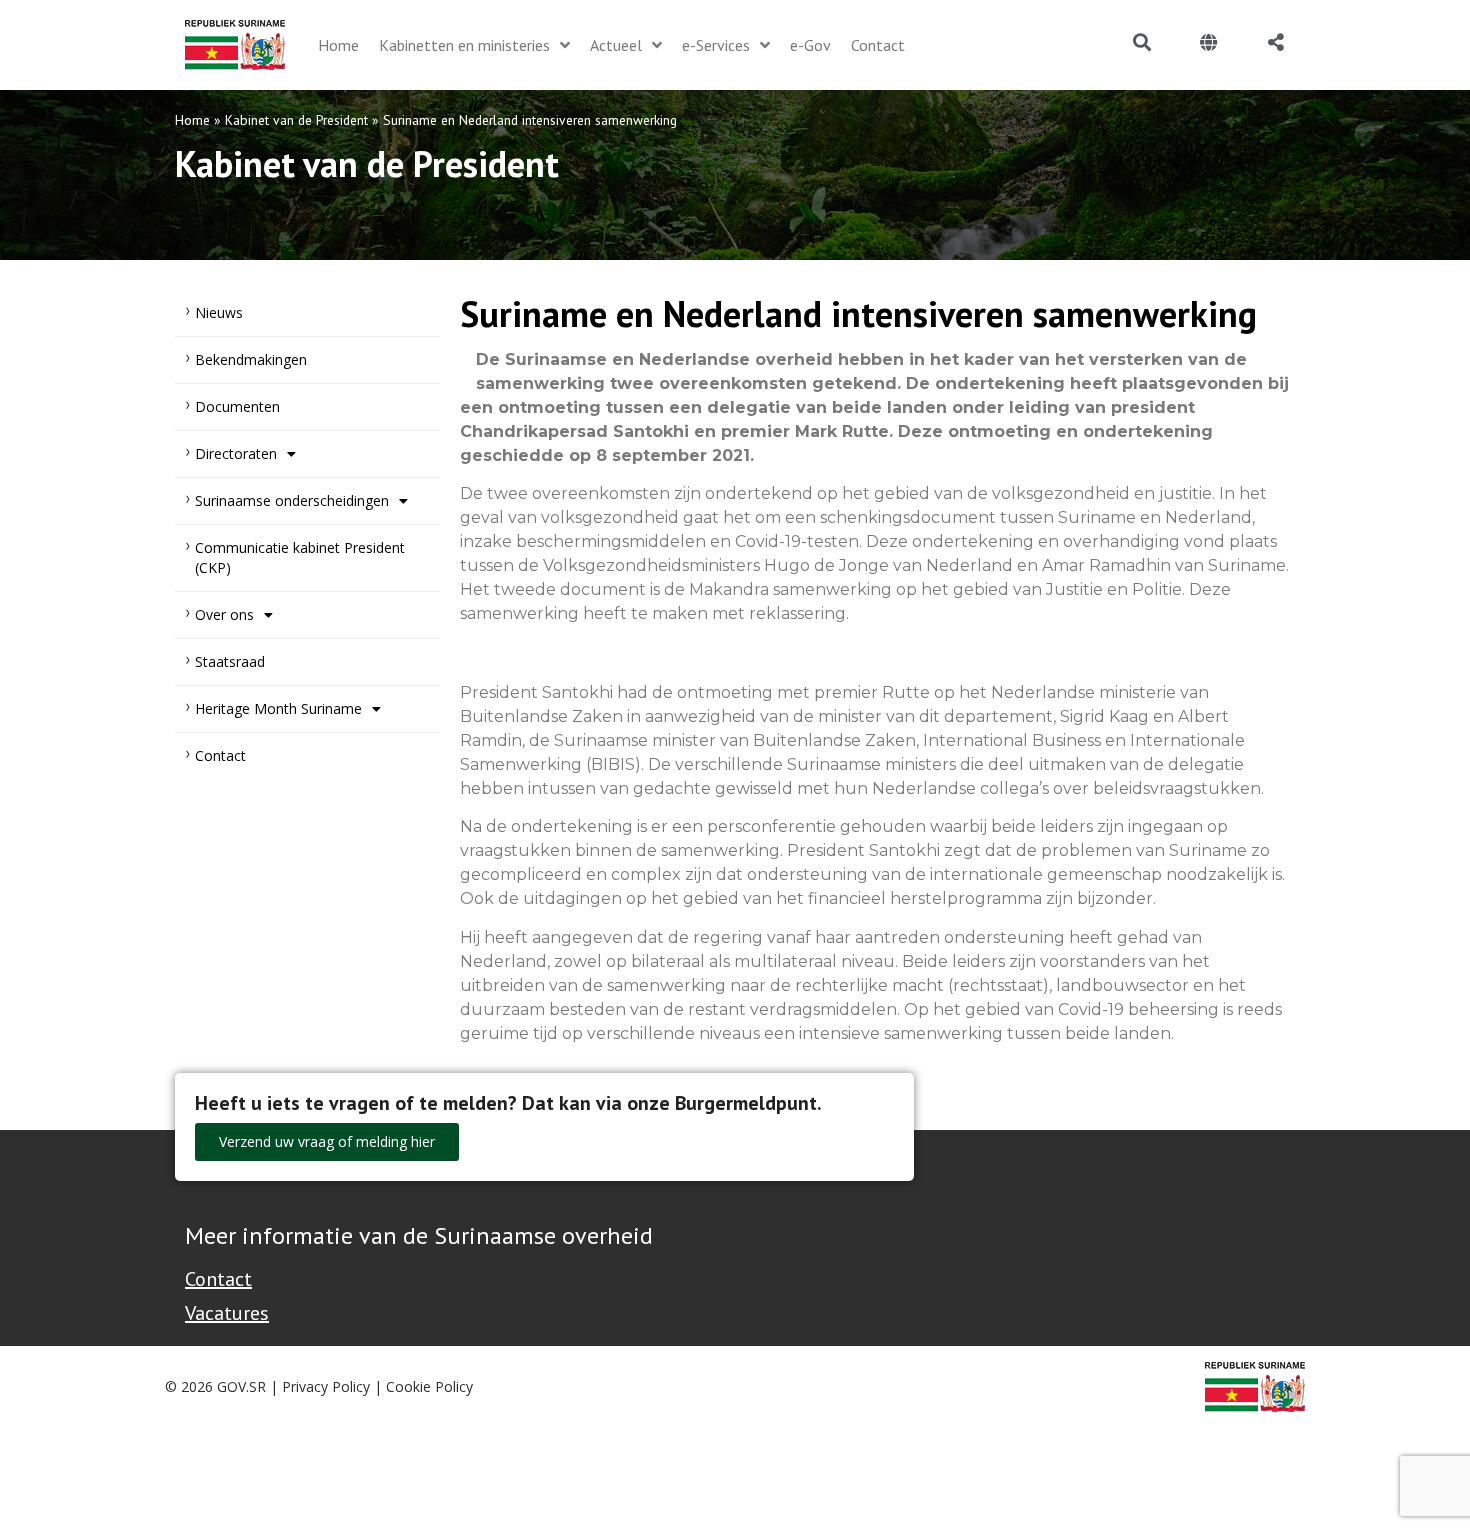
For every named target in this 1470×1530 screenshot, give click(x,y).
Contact (220, 755)
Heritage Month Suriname (278, 708)
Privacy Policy (326, 1386)
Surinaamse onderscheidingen (292, 500)
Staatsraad (230, 661)
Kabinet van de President (296, 120)
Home (192, 120)
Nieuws (219, 312)
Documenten (237, 406)
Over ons (224, 614)
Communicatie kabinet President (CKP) (300, 557)
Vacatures (227, 1313)
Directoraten (236, 453)
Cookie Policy (429, 1386)
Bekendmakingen (251, 359)
